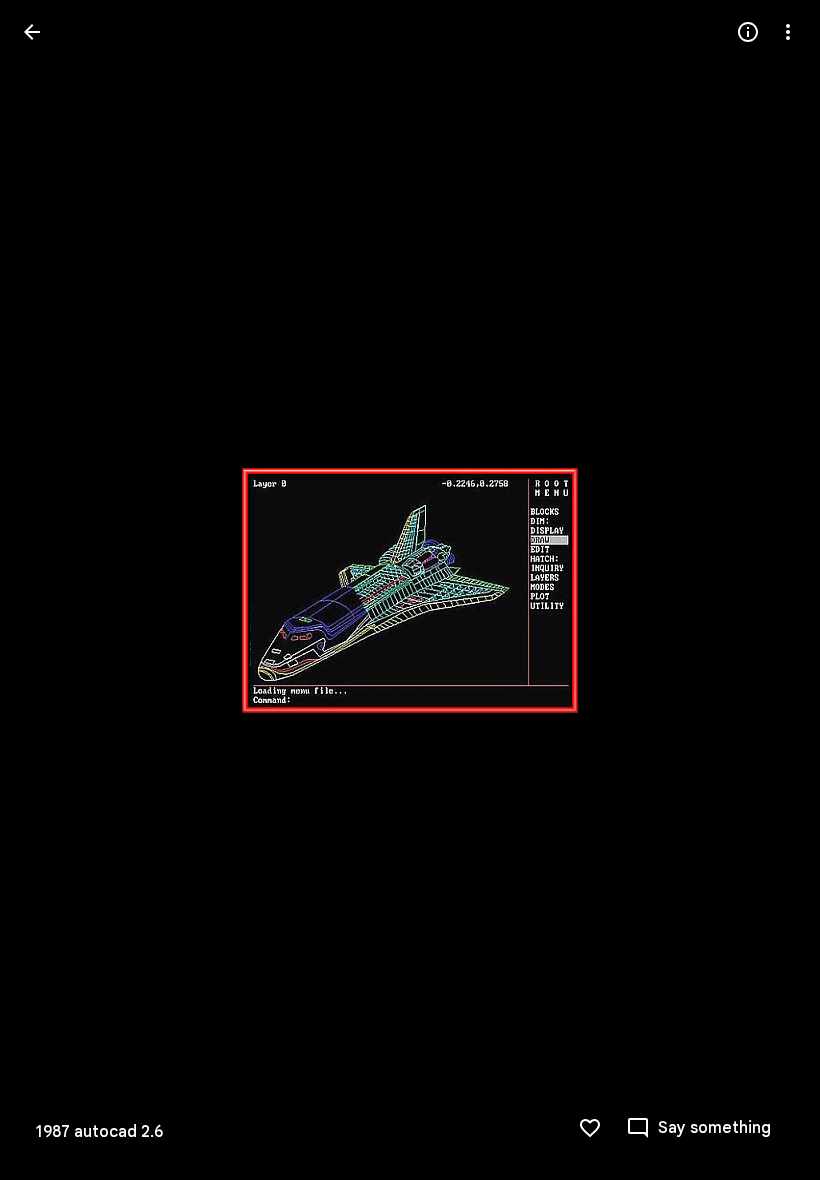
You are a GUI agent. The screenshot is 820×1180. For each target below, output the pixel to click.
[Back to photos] (32, 32)
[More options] (788, 32)
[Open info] (748, 32)
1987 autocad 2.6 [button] (99, 1132)
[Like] (590, 1128)
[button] (56, 590)
